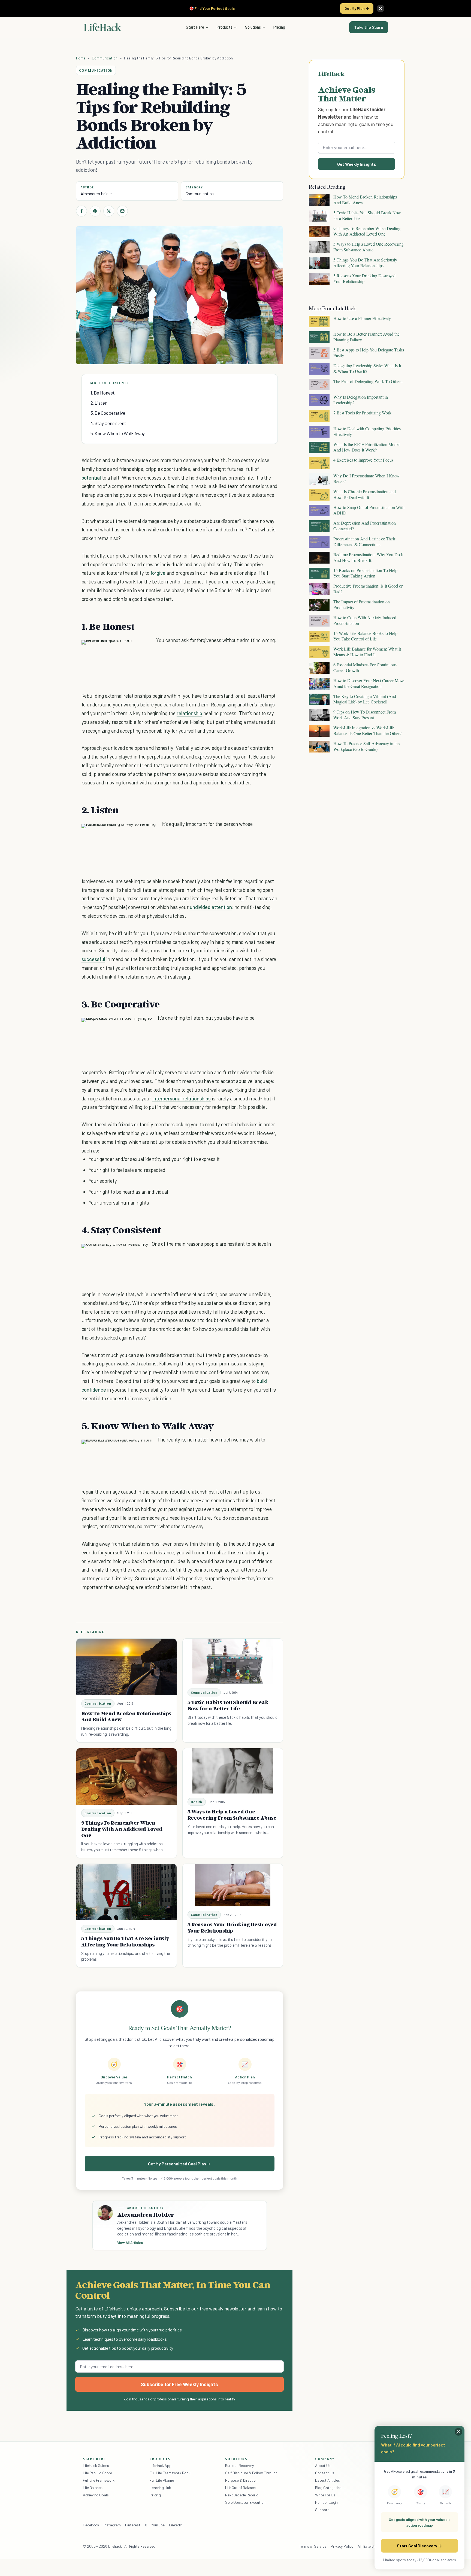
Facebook (91, 2525)
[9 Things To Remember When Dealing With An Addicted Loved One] (126, 1776)
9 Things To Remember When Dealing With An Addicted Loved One (122, 1829)
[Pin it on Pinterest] (95, 211)
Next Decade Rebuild (242, 2495)
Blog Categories (328, 2488)
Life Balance (93, 2488)
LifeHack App (161, 2465)
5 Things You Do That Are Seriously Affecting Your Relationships (125, 1941)
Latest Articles (327, 2480)
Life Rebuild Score (97, 2473)
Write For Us (325, 2495)
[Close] (381, 8)
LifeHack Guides (96, 2465)
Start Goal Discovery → (419, 2546)
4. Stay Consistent (108, 423)
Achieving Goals (96, 2495)
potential (91, 478)
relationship (189, 713)
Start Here (195, 27)
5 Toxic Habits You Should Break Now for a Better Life (228, 1705)
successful (93, 959)
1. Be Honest (103, 393)
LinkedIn (176, 2525)
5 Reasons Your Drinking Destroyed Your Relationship (232, 1928)
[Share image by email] (147, 650)
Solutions (253, 27)
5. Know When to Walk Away (118, 433)
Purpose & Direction (241, 2480)
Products (225, 27)
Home (81, 58)
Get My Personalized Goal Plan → (179, 2164)
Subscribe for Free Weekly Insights (179, 2384)
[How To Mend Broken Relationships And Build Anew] (126, 1667)
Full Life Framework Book (170, 2473)
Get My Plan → (357, 8)
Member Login (326, 2502)
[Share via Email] (122, 211)
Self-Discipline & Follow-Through (251, 2473)
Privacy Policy (342, 2546)
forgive (158, 573)
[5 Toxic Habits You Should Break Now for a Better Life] (233, 1661)
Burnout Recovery (239, 2465)
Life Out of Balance (240, 2488)
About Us (323, 2465)
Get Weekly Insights (357, 164)
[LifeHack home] (102, 27)
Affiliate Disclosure (373, 2546)
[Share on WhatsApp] (137, 650)
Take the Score (369, 27)
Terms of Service (313, 2546)
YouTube (158, 2525)
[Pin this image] (117, 650)
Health (197, 1802)
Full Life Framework (99, 2480)
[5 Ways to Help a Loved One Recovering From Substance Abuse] (233, 1771)
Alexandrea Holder (96, 194)
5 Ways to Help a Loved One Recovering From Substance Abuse (232, 1815)
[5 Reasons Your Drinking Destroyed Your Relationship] (233, 1885)
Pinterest (133, 2525)
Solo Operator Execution (245, 2502)
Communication (105, 58)
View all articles (130, 2243)
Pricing (279, 27)
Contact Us (324, 2473)
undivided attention (211, 907)
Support (322, 2510)
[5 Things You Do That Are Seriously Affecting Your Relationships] (126, 1892)
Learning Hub (160, 2488)
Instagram (112, 2525)
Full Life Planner (162, 2480)
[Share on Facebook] (81, 211)
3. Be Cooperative (108, 413)
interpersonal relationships (182, 1098)
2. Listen (99, 403)
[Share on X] (109, 211)
